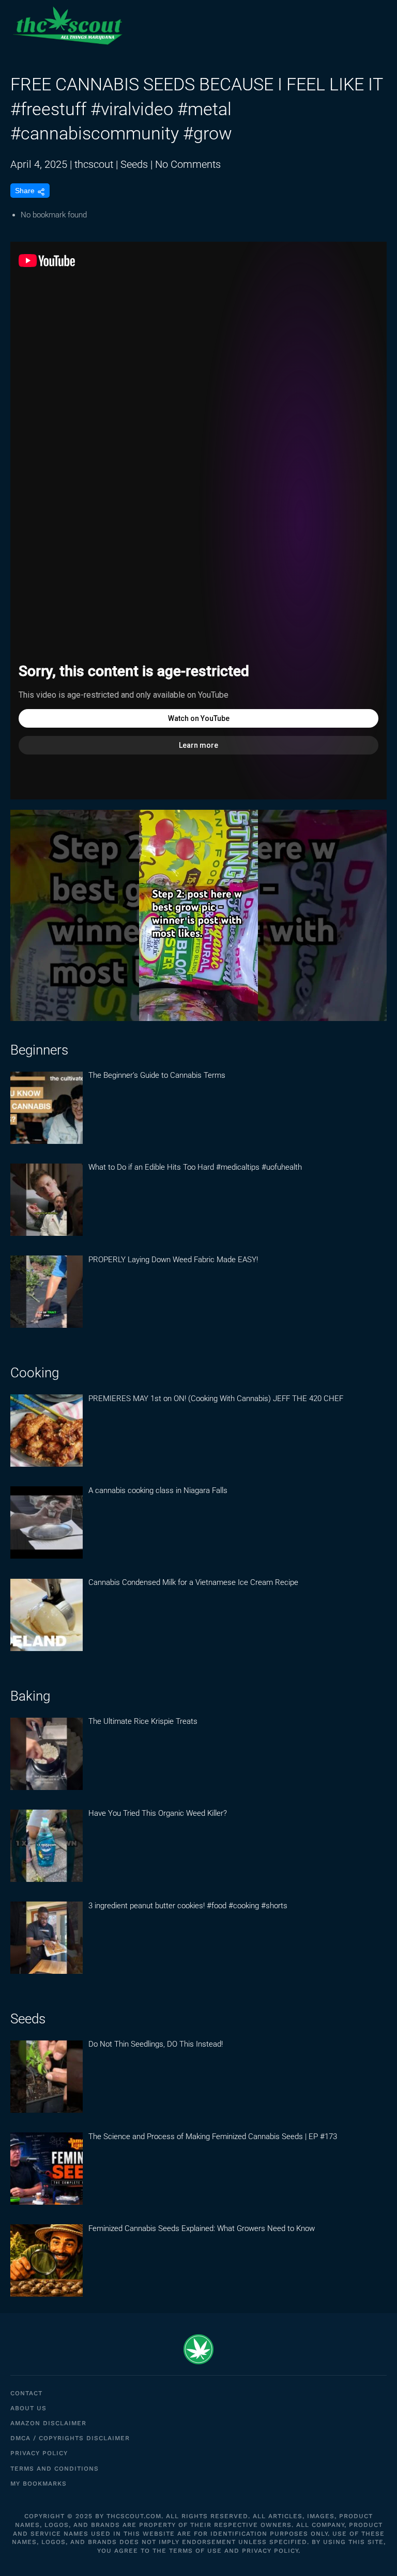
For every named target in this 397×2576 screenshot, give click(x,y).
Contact (26, 2393)
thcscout (94, 164)
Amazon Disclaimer (48, 2423)
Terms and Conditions (55, 2469)
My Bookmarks (39, 2484)
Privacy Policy (39, 2453)
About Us (28, 2408)
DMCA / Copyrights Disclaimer (70, 2438)
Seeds (134, 164)
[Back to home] (67, 26)
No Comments (188, 164)
